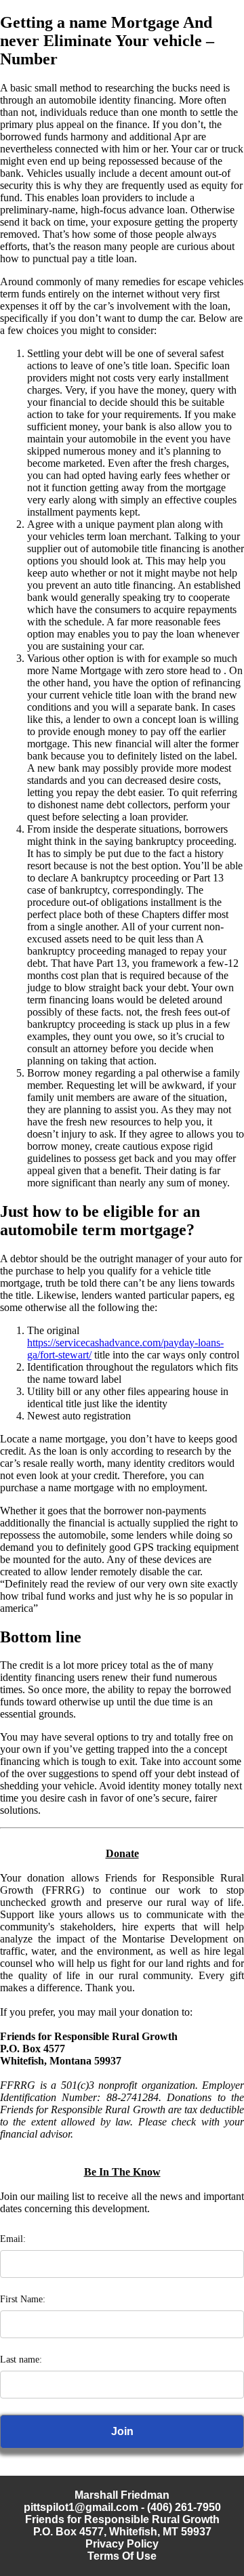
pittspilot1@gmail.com (81, 2507)
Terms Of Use (122, 2556)
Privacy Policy (122, 2544)
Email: (13, 2239)
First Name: (23, 2299)
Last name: (21, 2360)
